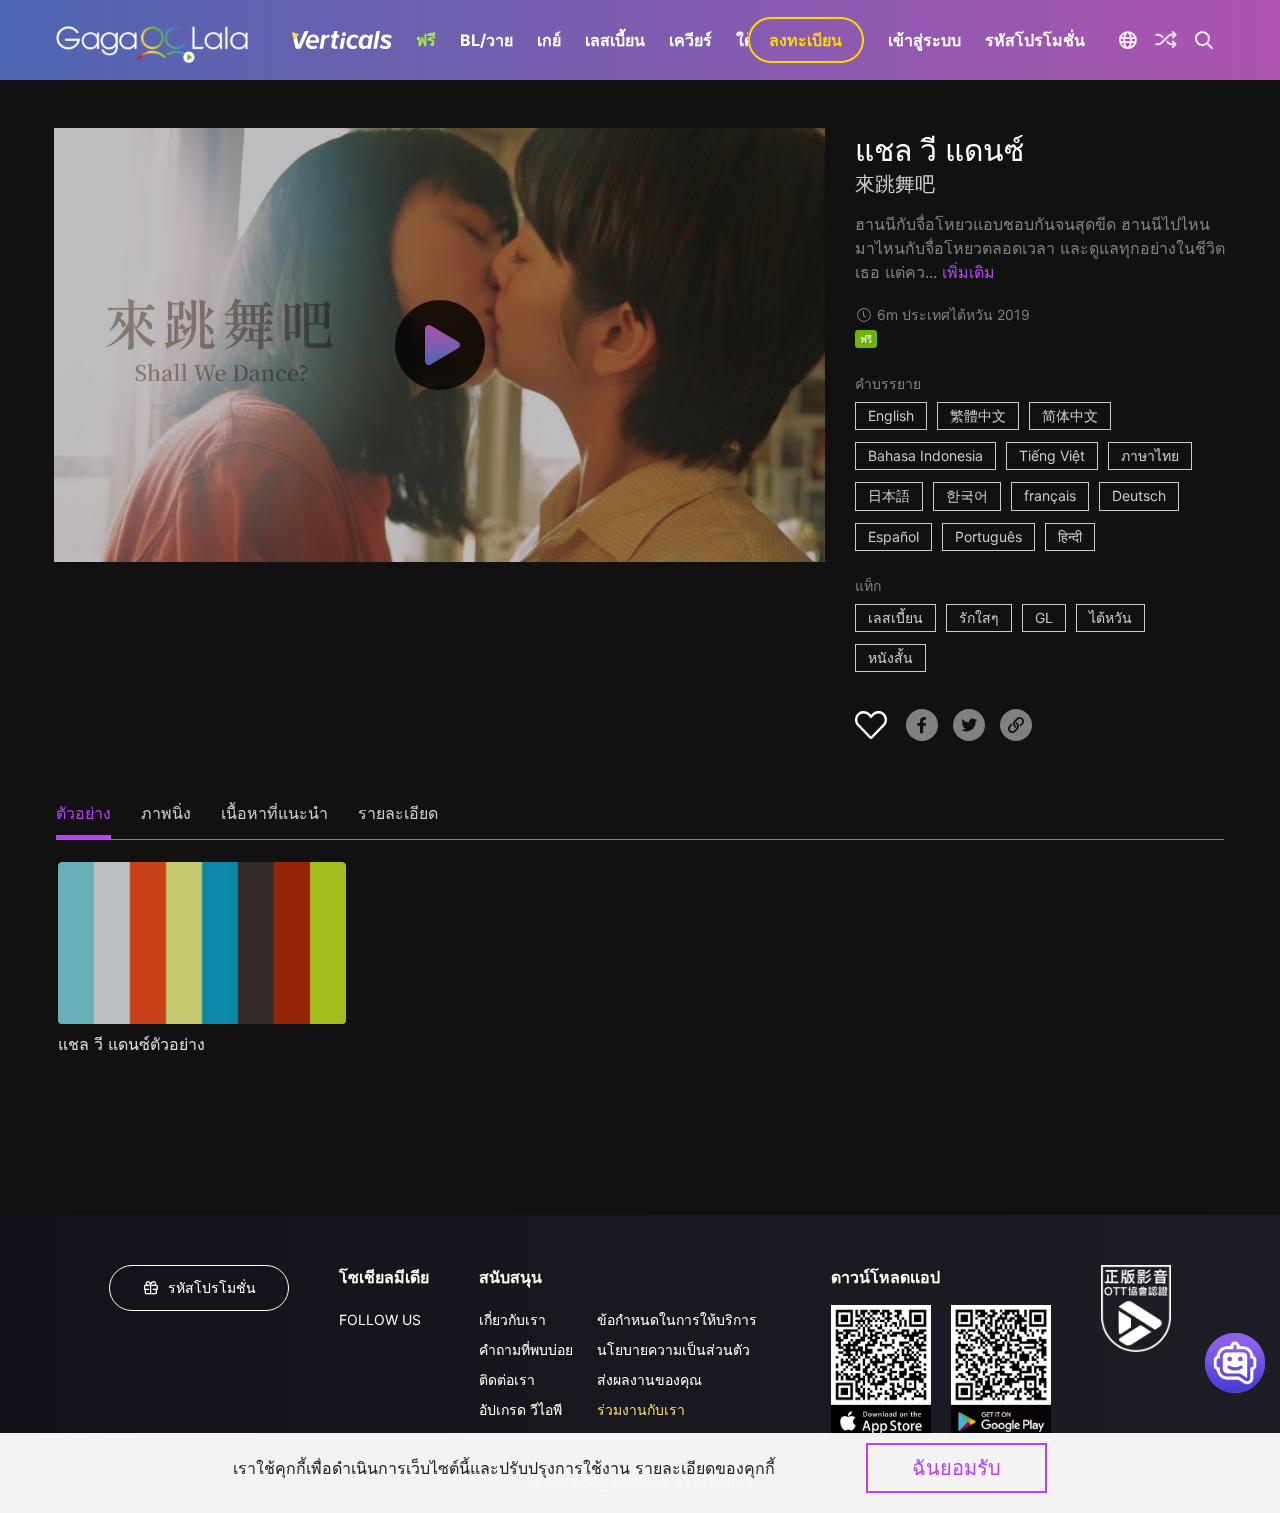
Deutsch (1139, 495)
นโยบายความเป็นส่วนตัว (673, 1349)
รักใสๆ (979, 617)
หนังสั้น (890, 657)
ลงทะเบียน (805, 40)
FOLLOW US (380, 1319)
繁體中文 (978, 415)
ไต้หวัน (1110, 617)
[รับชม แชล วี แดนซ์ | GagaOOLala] (151, 40)
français (1050, 495)
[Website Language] (1128, 40)
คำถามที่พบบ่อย (526, 1349)
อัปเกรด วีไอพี (520, 1409)
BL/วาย (486, 40)
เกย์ (549, 40)
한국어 (967, 495)
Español (893, 536)
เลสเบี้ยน (615, 40)
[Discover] (1166, 40)
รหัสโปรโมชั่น (1035, 40)
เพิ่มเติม (968, 272)
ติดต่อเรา (507, 1379)
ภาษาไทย (1150, 455)
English (891, 415)
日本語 (889, 495)
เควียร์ (690, 40)
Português (988, 536)
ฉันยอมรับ (956, 1468)
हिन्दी (1070, 536)
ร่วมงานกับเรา (641, 1409)
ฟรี (426, 40)
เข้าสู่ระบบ (924, 40)
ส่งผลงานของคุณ (649, 1379)
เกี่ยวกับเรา (512, 1319)
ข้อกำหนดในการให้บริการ (677, 1319)
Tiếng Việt (1052, 455)
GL (1044, 617)
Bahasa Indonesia (925, 455)
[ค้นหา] (1204, 40)
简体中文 (1070, 415)
